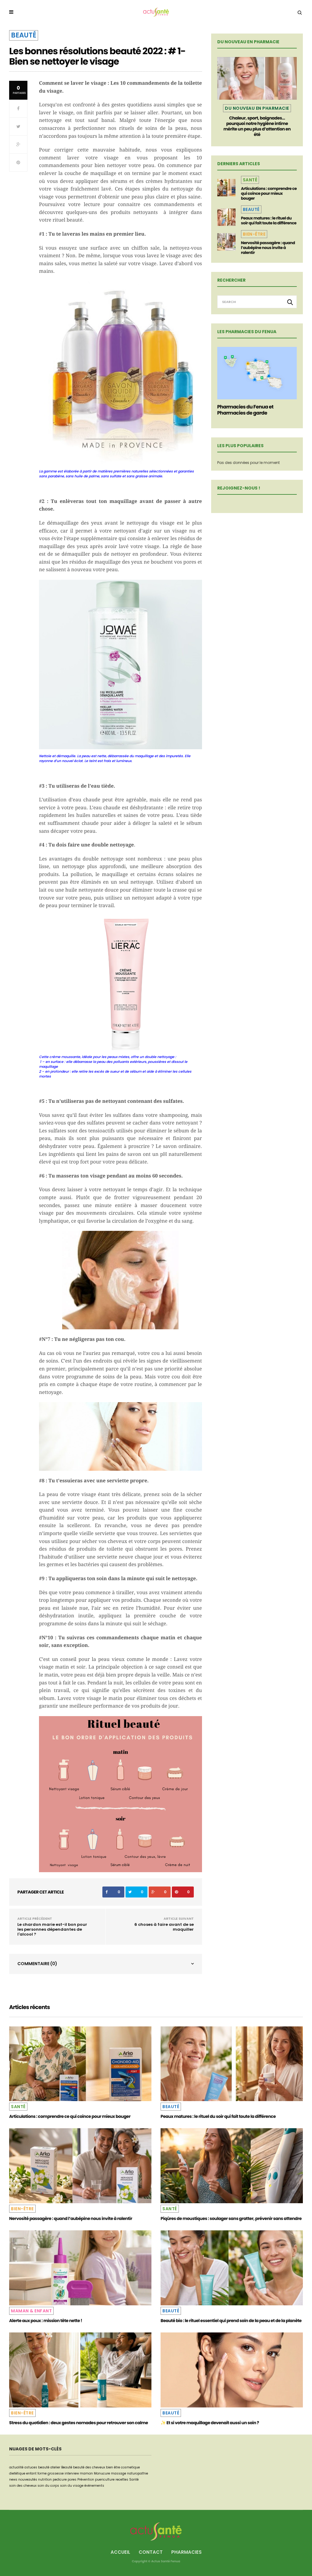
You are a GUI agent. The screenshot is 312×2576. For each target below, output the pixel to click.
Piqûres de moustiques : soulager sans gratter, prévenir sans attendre (231, 2218)
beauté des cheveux (89, 2467)
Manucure (102, 2473)
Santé (250, 180)
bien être (113, 2467)
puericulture (105, 2480)
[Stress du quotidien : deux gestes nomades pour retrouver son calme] (80, 2370)
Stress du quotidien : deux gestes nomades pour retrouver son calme (79, 2423)
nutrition (45, 2480)
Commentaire (37, 1964)
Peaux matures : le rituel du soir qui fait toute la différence (269, 221)
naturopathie (138, 2473)
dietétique (17, 2473)
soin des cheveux (23, 2486)
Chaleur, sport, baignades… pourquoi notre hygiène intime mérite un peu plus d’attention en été (257, 126)
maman (86, 2473)
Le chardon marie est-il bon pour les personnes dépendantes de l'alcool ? (52, 1929)
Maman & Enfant (31, 2311)
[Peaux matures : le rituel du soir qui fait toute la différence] (226, 217)
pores (72, 2480)
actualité (16, 2467)
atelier (55, 2467)
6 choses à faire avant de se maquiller (164, 1927)
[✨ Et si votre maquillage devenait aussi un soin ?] (232, 2370)
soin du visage (72, 2486)
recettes (122, 2480)
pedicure (60, 2480)
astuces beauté (37, 2467)
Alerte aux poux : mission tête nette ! (46, 2321)
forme (42, 2473)
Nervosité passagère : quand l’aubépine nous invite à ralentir (268, 248)
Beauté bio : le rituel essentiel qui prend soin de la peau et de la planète (231, 2321)
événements (94, 2486)
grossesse (56, 2473)
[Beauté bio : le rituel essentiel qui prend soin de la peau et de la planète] (232, 2268)
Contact (151, 2552)
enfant (31, 2473)
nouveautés (28, 2480)
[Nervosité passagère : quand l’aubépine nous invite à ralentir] (226, 242)
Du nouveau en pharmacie (257, 108)
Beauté (24, 35)
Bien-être (254, 234)
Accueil (120, 2552)
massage (119, 2473)
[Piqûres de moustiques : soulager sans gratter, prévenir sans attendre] (232, 2166)
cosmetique (130, 2467)
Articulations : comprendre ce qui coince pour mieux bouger (269, 193)
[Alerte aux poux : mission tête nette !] (80, 2268)
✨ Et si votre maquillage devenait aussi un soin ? (210, 2423)
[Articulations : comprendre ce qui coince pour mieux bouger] (226, 187)
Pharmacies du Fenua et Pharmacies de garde (245, 410)
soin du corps (48, 2486)
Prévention (86, 2480)
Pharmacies (186, 2552)
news (13, 2480)
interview (72, 2473)
